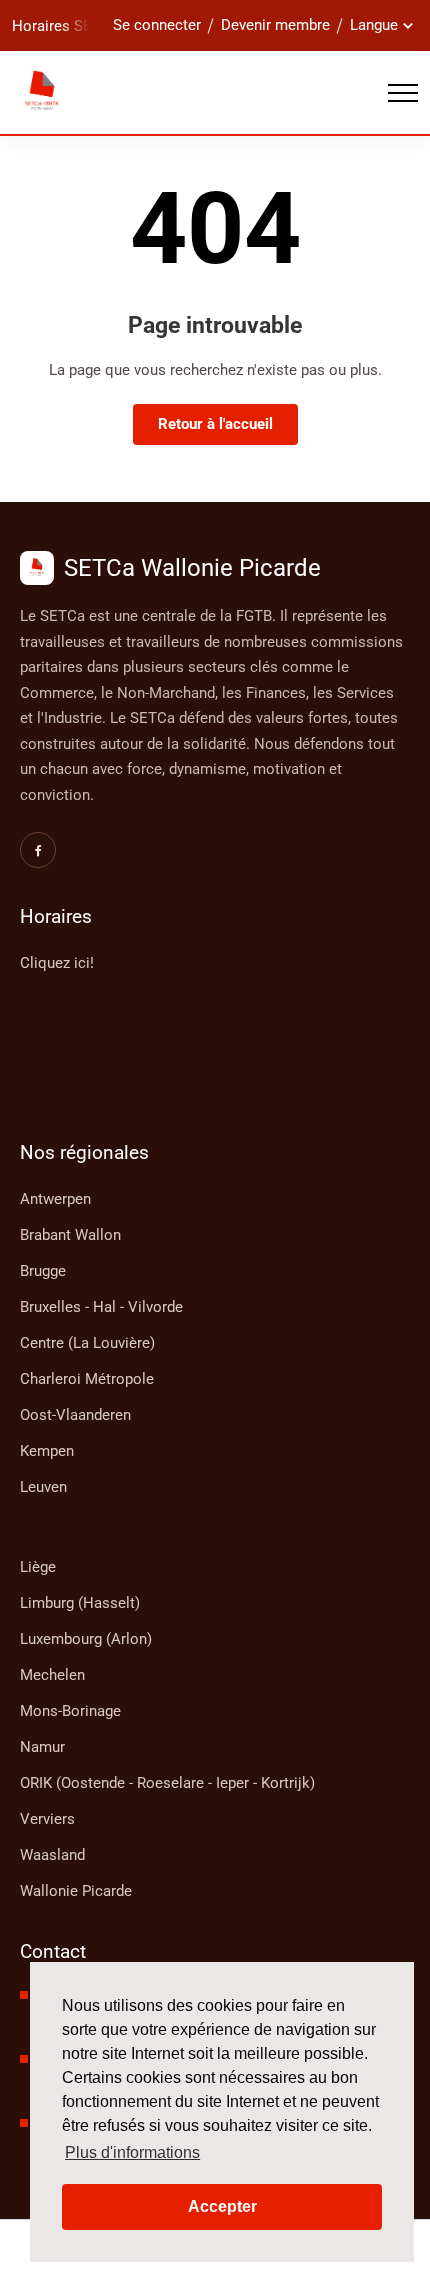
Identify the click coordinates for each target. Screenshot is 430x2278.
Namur (42, 1747)
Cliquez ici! (57, 963)
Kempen (47, 1451)
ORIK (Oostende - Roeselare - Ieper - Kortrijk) (167, 1783)
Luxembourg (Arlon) (86, 1639)
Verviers (47, 1819)
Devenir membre (275, 25)
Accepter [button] (222, 2206)
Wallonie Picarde (76, 1891)
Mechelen (52, 1675)
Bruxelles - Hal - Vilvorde (101, 1307)
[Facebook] (38, 850)
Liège (38, 1567)
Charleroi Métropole (87, 1379)
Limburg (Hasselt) (80, 1603)
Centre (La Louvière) (87, 1343)
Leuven (43, 1487)
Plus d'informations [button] (132, 2152)
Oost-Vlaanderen (75, 1415)
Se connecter (157, 25)
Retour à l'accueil (215, 424)
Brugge (43, 1271)
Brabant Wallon (70, 1235)
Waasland (52, 1855)
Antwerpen (55, 1199)
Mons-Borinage (70, 1711)
